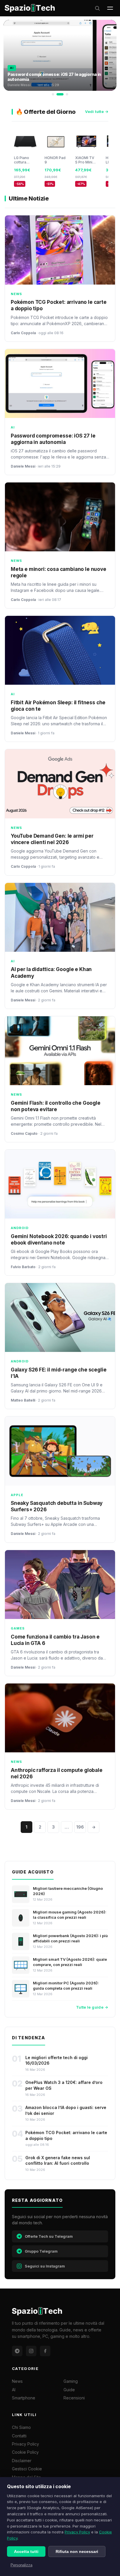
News (17, 2381)
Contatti (19, 2436)
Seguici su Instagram (45, 2266)
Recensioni (74, 2398)
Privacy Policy (77, 2532)
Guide (69, 2390)
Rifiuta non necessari (77, 2551)
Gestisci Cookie (27, 2469)
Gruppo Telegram (41, 2251)
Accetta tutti (26, 2551)
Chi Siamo (21, 2427)
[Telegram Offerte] (17, 2351)
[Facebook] (45, 2351)
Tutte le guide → (92, 2007)
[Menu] (110, 8)
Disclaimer (22, 2461)
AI (14, 2390)
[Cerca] (97, 8)
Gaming (71, 2381)
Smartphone (24, 2398)
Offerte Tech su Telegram (49, 2236)
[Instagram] (31, 2351)
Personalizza (21, 2565)
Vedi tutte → (97, 111)
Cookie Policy (25, 2452)
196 (80, 1827)
